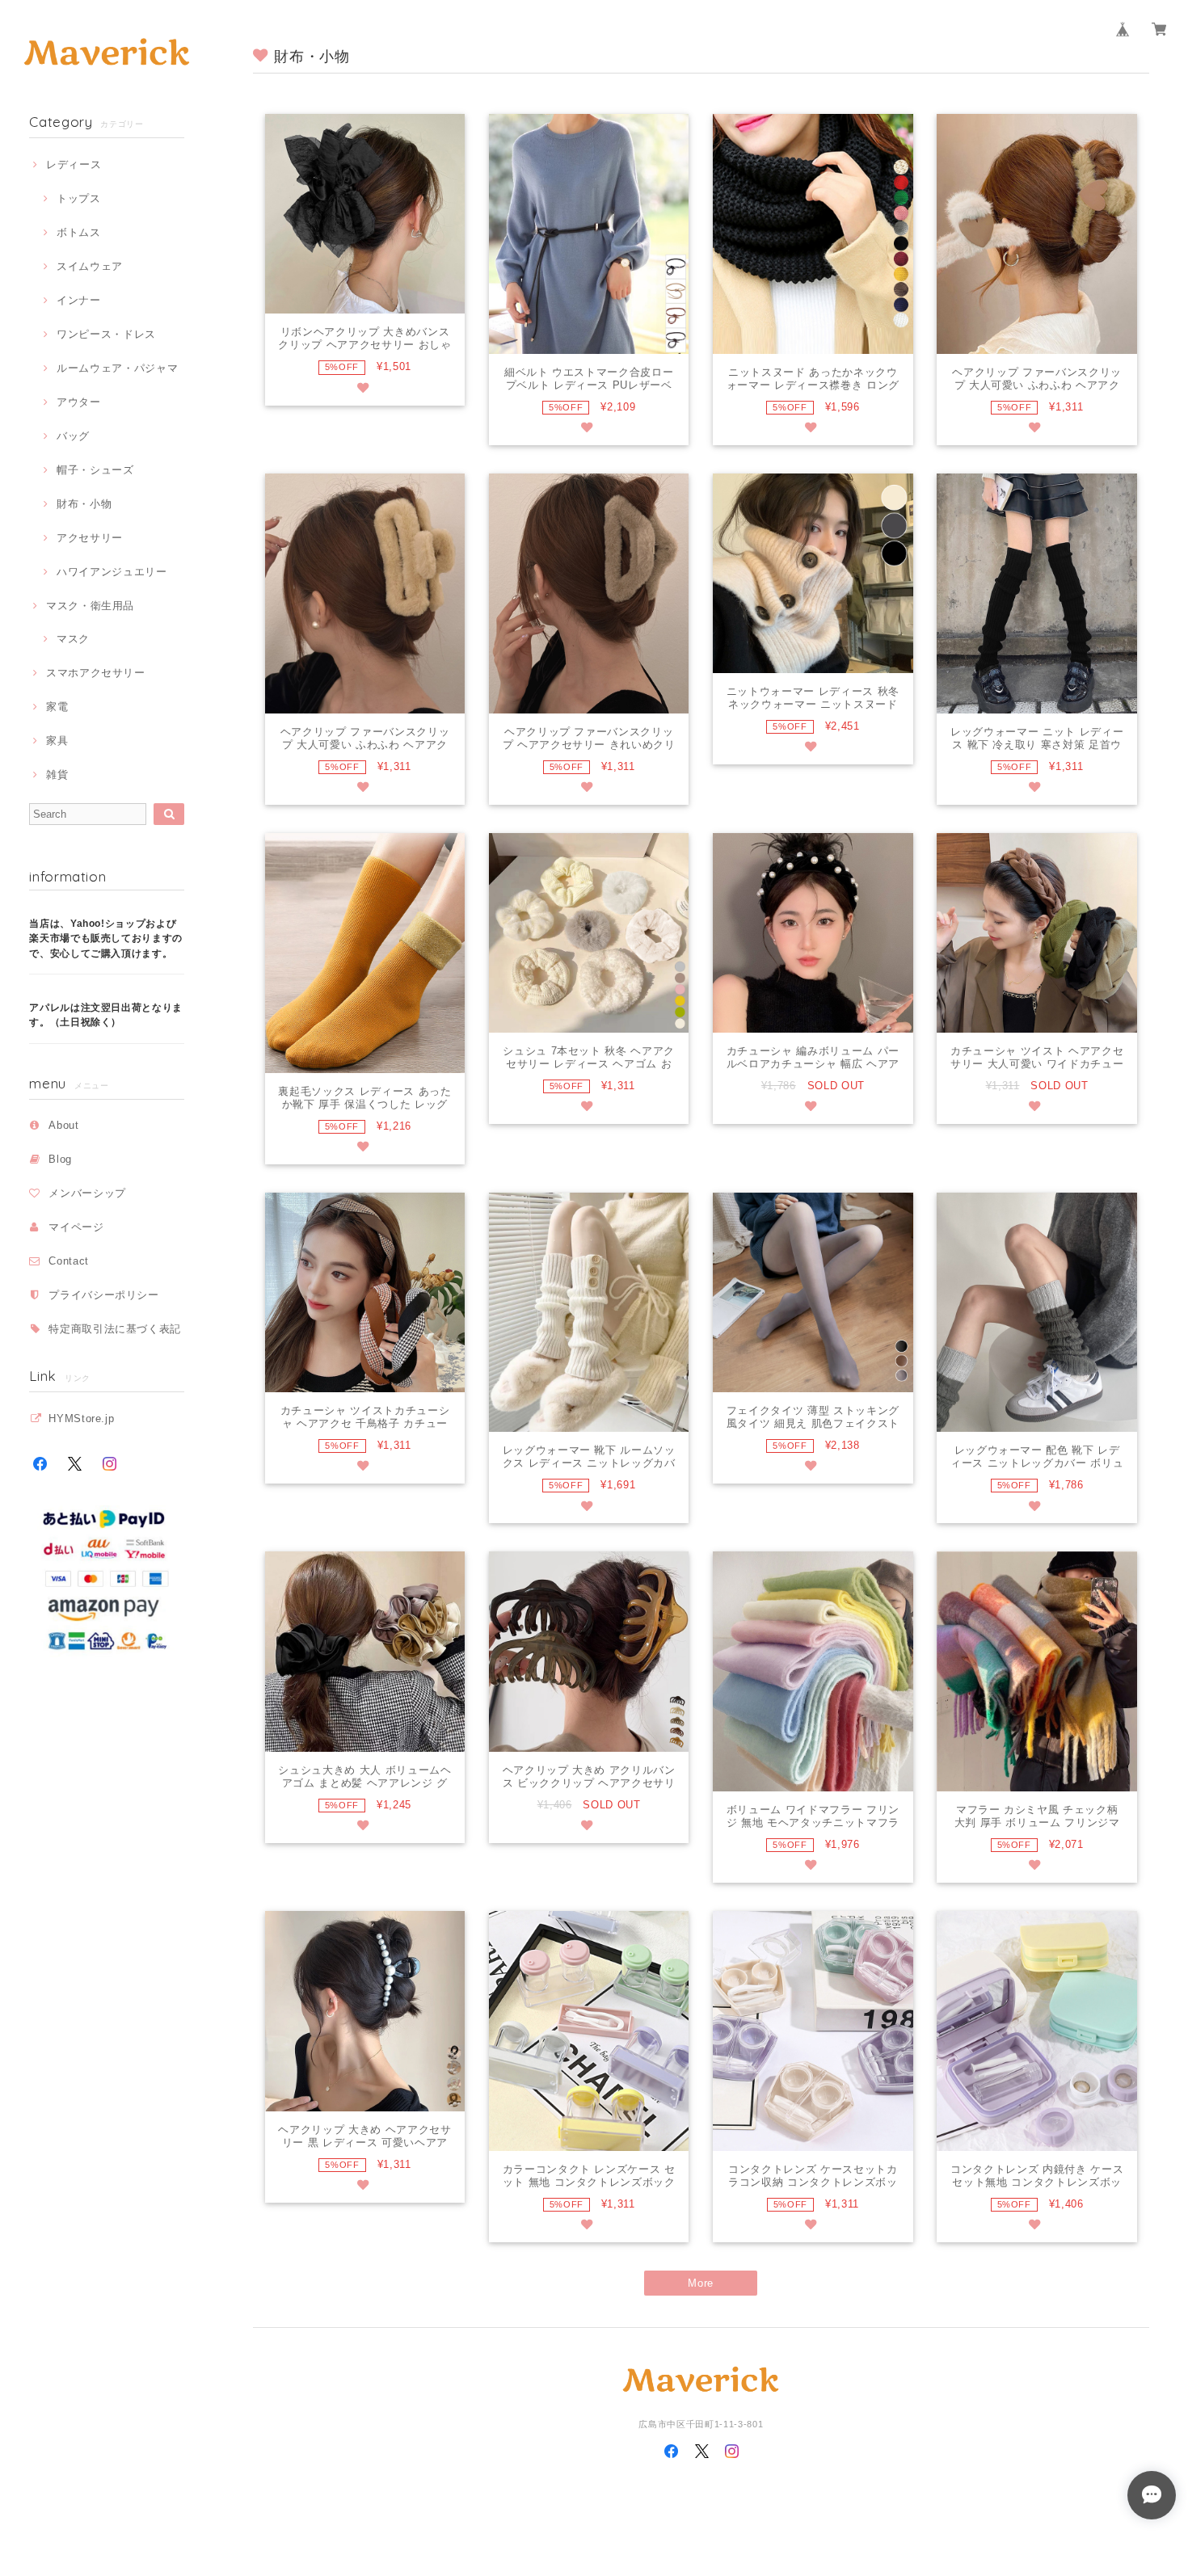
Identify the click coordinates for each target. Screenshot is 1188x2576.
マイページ (76, 1227)
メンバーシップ (87, 1193)
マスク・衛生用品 (90, 606)
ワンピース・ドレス (106, 334)
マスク (73, 639)
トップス (78, 198)
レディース (74, 164)
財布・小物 (84, 504)
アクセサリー (90, 538)
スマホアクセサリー (96, 673)
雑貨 (57, 774)
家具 (57, 741)
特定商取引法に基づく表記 (115, 1329)
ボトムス (78, 232)
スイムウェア (90, 266)
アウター (78, 402)
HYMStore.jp (81, 1418)
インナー (78, 300)
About (63, 1125)
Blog (60, 1159)
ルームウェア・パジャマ (117, 368)
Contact (69, 1261)
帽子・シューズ (95, 470)
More (701, 2283)
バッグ (73, 436)
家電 (57, 707)
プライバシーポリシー (104, 1295)
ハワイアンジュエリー (112, 572)
